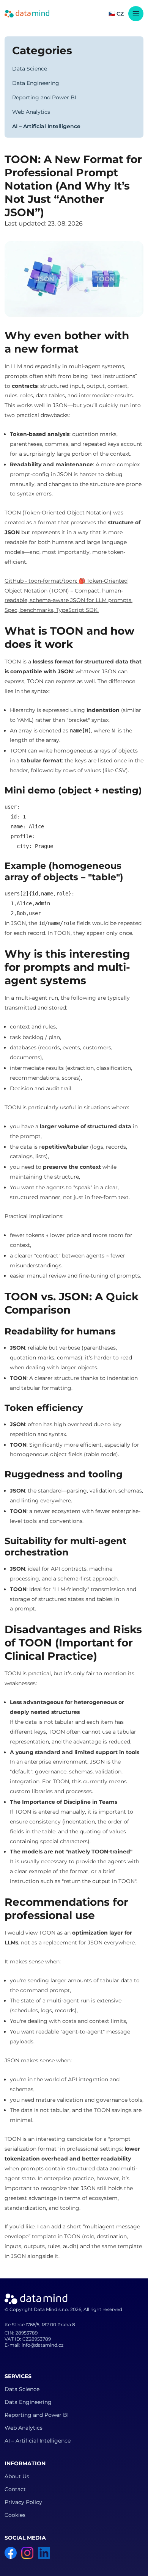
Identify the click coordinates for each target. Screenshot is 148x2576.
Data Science (30, 69)
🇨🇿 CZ (116, 14)
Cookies (15, 2515)
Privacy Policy (23, 2502)
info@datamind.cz (43, 2345)
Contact (15, 2489)
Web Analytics (31, 112)
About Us (17, 2476)
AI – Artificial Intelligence (46, 126)
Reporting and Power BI (44, 97)
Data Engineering (36, 83)
